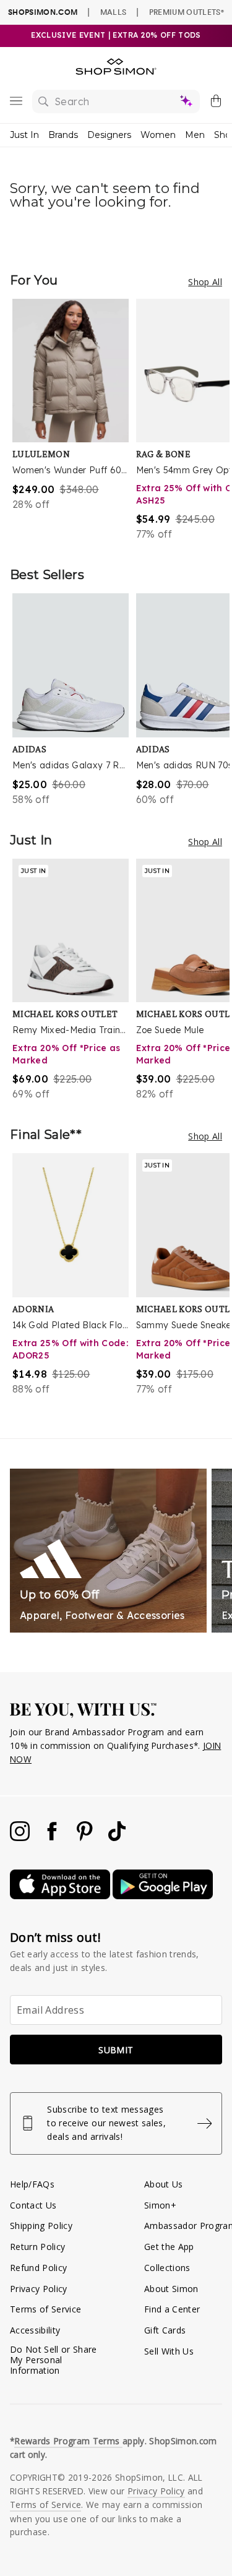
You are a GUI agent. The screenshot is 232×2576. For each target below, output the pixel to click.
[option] (74, 420)
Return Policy (37, 2247)
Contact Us (33, 2205)
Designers (109, 135)
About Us (164, 2184)
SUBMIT (116, 2050)
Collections (167, 2268)
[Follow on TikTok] (117, 1838)
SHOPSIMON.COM (43, 12)
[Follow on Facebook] (53, 1838)
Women (158, 135)
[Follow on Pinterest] (86, 1838)
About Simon (171, 2289)
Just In (24, 135)
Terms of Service (45, 2309)
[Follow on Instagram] (21, 1838)
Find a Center (172, 2309)
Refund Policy (38, 2268)
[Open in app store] (61, 1896)
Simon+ (160, 2205)
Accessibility (35, 2330)
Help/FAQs (32, 2184)
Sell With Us (169, 2351)
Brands (63, 135)
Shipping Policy (41, 2226)
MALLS (114, 12)
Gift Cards (165, 2330)
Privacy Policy (39, 2289)
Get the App (169, 2247)
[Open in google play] (163, 1896)
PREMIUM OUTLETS (187, 12)
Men (195, 135)
